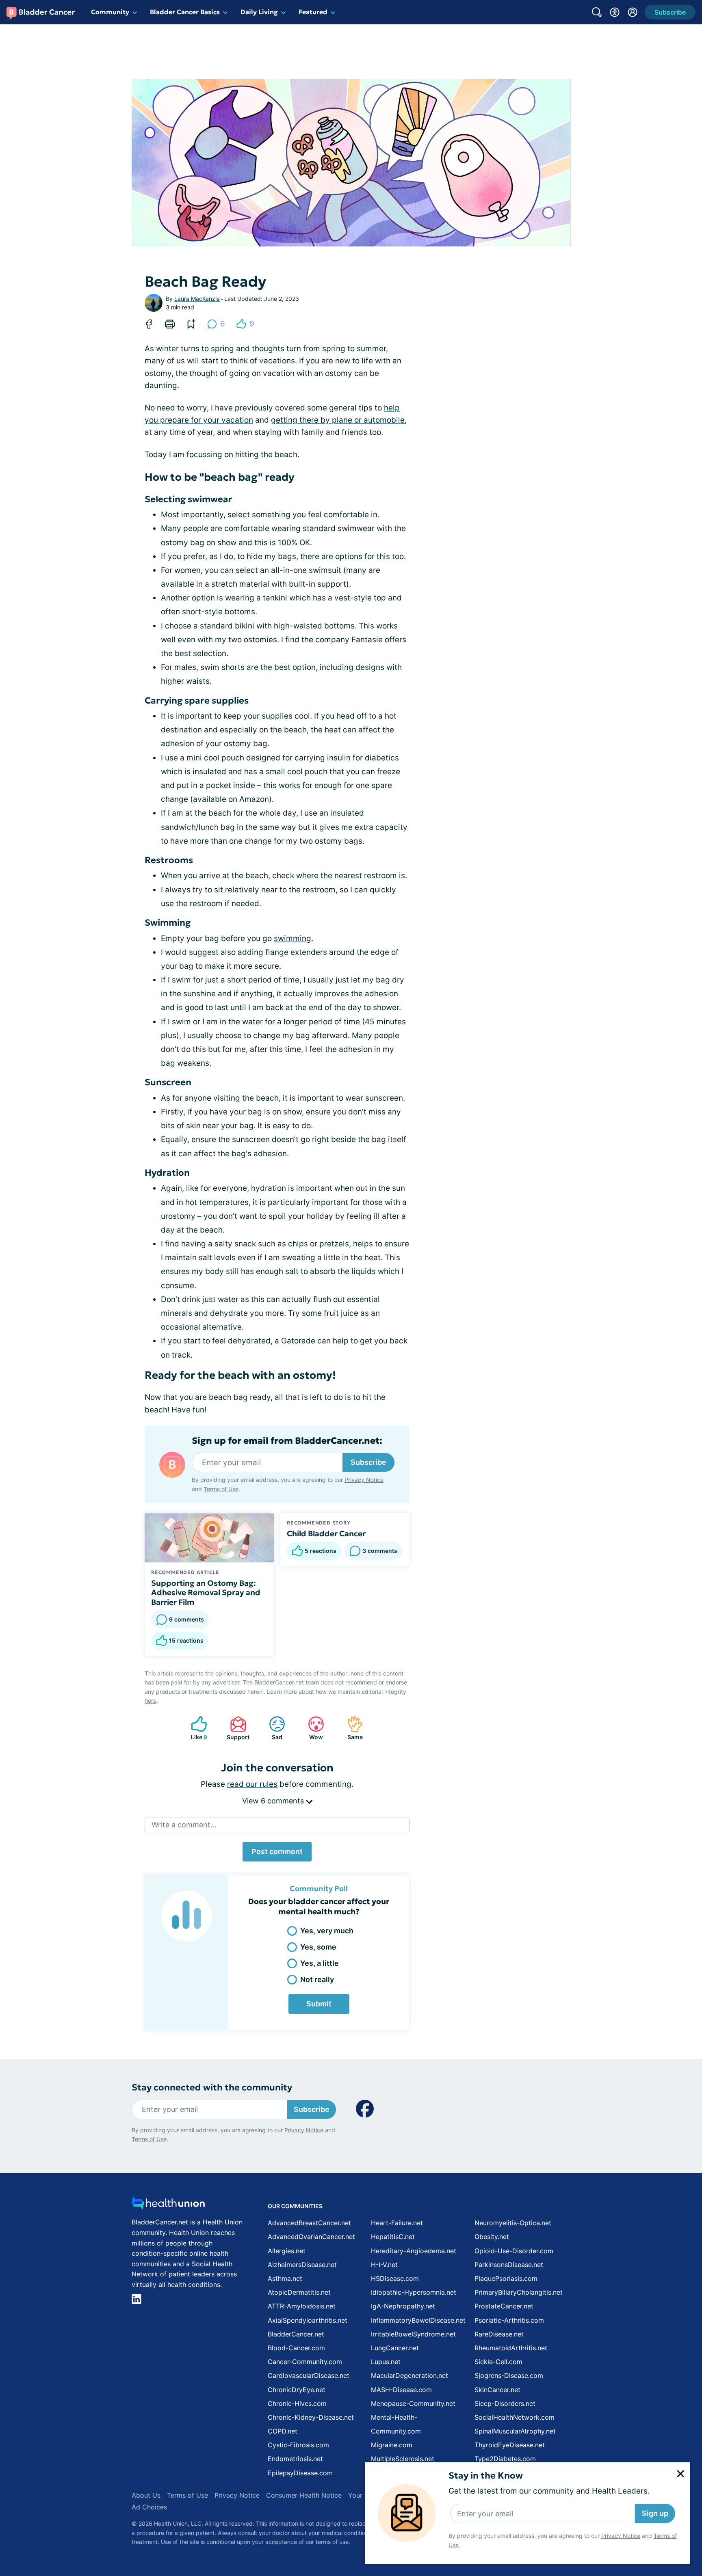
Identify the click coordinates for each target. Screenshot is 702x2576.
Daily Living (259, 12)
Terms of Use (221, 1489)
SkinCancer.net (497, 2390)
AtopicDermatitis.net (299, 2292)
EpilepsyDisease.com (300, 2473)
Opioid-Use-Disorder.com (514, 2251)
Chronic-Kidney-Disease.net (311, 2417)
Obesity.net (492, 2237)
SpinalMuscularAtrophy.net (515, 2431)
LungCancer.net (395, 2348)
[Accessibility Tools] (615, 12)
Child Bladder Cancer (326, 1533)
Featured (313, 12)
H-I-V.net (384, 2265)
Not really (317, 1979)
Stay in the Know (486, 2476)
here (151, 1700)
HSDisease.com (395, 2278)
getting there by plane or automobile (338, 420)
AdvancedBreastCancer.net (309, 2223)
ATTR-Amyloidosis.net (302, 2306)
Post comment (277, 1852)
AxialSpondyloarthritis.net (308, 2320)
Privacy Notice (621, 2536)
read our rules (252, 1784)
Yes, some (318, 1947)
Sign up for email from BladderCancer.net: (287, 1441)
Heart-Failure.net (397, 2223)
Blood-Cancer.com (296, 2348)
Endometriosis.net (295, 2459)
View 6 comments (274, 1801)
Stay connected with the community (212, 2087)
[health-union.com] (168, 2205)
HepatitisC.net (393, 2237)
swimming (292, 938)
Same (351, 1728)
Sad (272, 1728)
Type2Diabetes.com (505, 2459)
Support (236, 1728)
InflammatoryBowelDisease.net (418, 2320)
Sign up (655, 2513)
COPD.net (283, 2431)
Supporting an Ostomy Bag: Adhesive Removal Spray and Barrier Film (206, 1593)
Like (195, 1728)
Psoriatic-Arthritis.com (509, 2320)
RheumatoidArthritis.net (511, 2348)
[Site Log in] (633, 12)
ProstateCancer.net (504, 2306)
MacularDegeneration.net (409, 2375)
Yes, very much (327, 1931)
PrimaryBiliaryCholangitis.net (519, 2292)
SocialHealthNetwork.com (515, 2417)
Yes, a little (320, 1963)
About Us (146, 2495)
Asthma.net (285, 2278)
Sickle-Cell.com (498, 2362)
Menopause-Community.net (413, 2403)
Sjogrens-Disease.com (509, 2375)
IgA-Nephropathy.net (403, 2306)
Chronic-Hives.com (297, 2403)
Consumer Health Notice (304, 2495)
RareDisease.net (499, 2334)
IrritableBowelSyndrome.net (413, 2334)
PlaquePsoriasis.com (506, 2278)
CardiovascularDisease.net (309, 2375)
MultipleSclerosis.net (403, 2459)
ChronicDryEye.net (297, 2390)
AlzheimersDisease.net (302, 2265)
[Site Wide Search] (597, 12)
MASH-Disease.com (401, 2390)
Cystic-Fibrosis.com (298, 2445)
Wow (311, 1728)
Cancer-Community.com (305, 2362)
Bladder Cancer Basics (185, 12)
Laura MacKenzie (197, 299)
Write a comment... (184, 1825)
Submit (319, 2004)
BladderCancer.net (296, 2334)
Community (110, 12)
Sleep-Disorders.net (505, 2403)
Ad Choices (149, 2507)
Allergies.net (287, 2251)
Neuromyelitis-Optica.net (513, 2223)
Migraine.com (392, 2445)
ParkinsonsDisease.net (509, 2265)
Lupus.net (386, 2362)
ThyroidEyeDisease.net (510, 2445)
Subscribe (368, 1462)
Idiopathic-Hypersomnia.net (414, 2292)
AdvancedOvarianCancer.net (311, 2237)
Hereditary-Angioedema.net (414, 2251)
